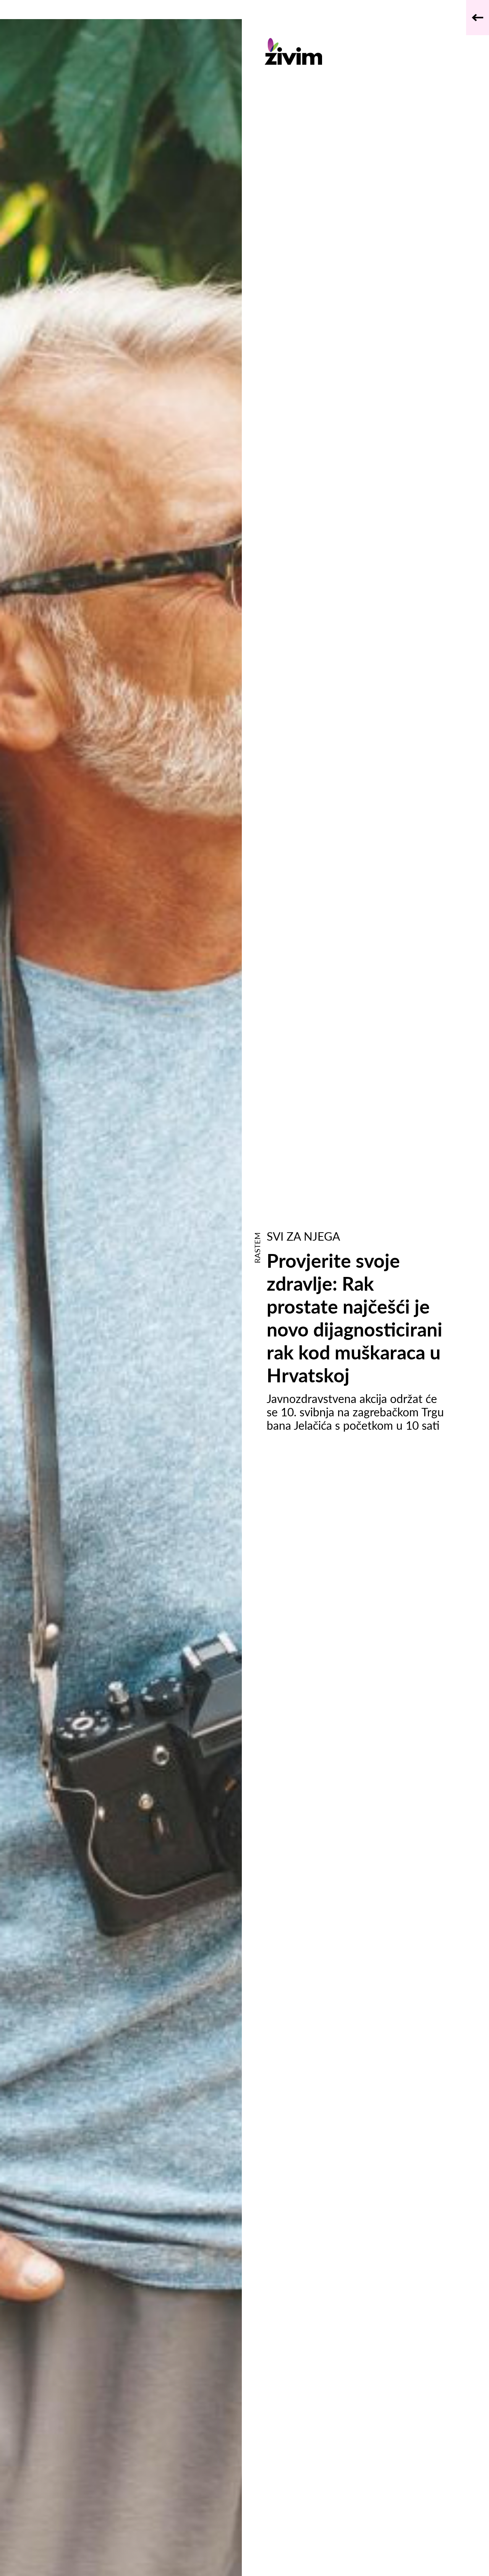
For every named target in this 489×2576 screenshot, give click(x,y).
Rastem (257, 1248)
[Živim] (356, 51)
